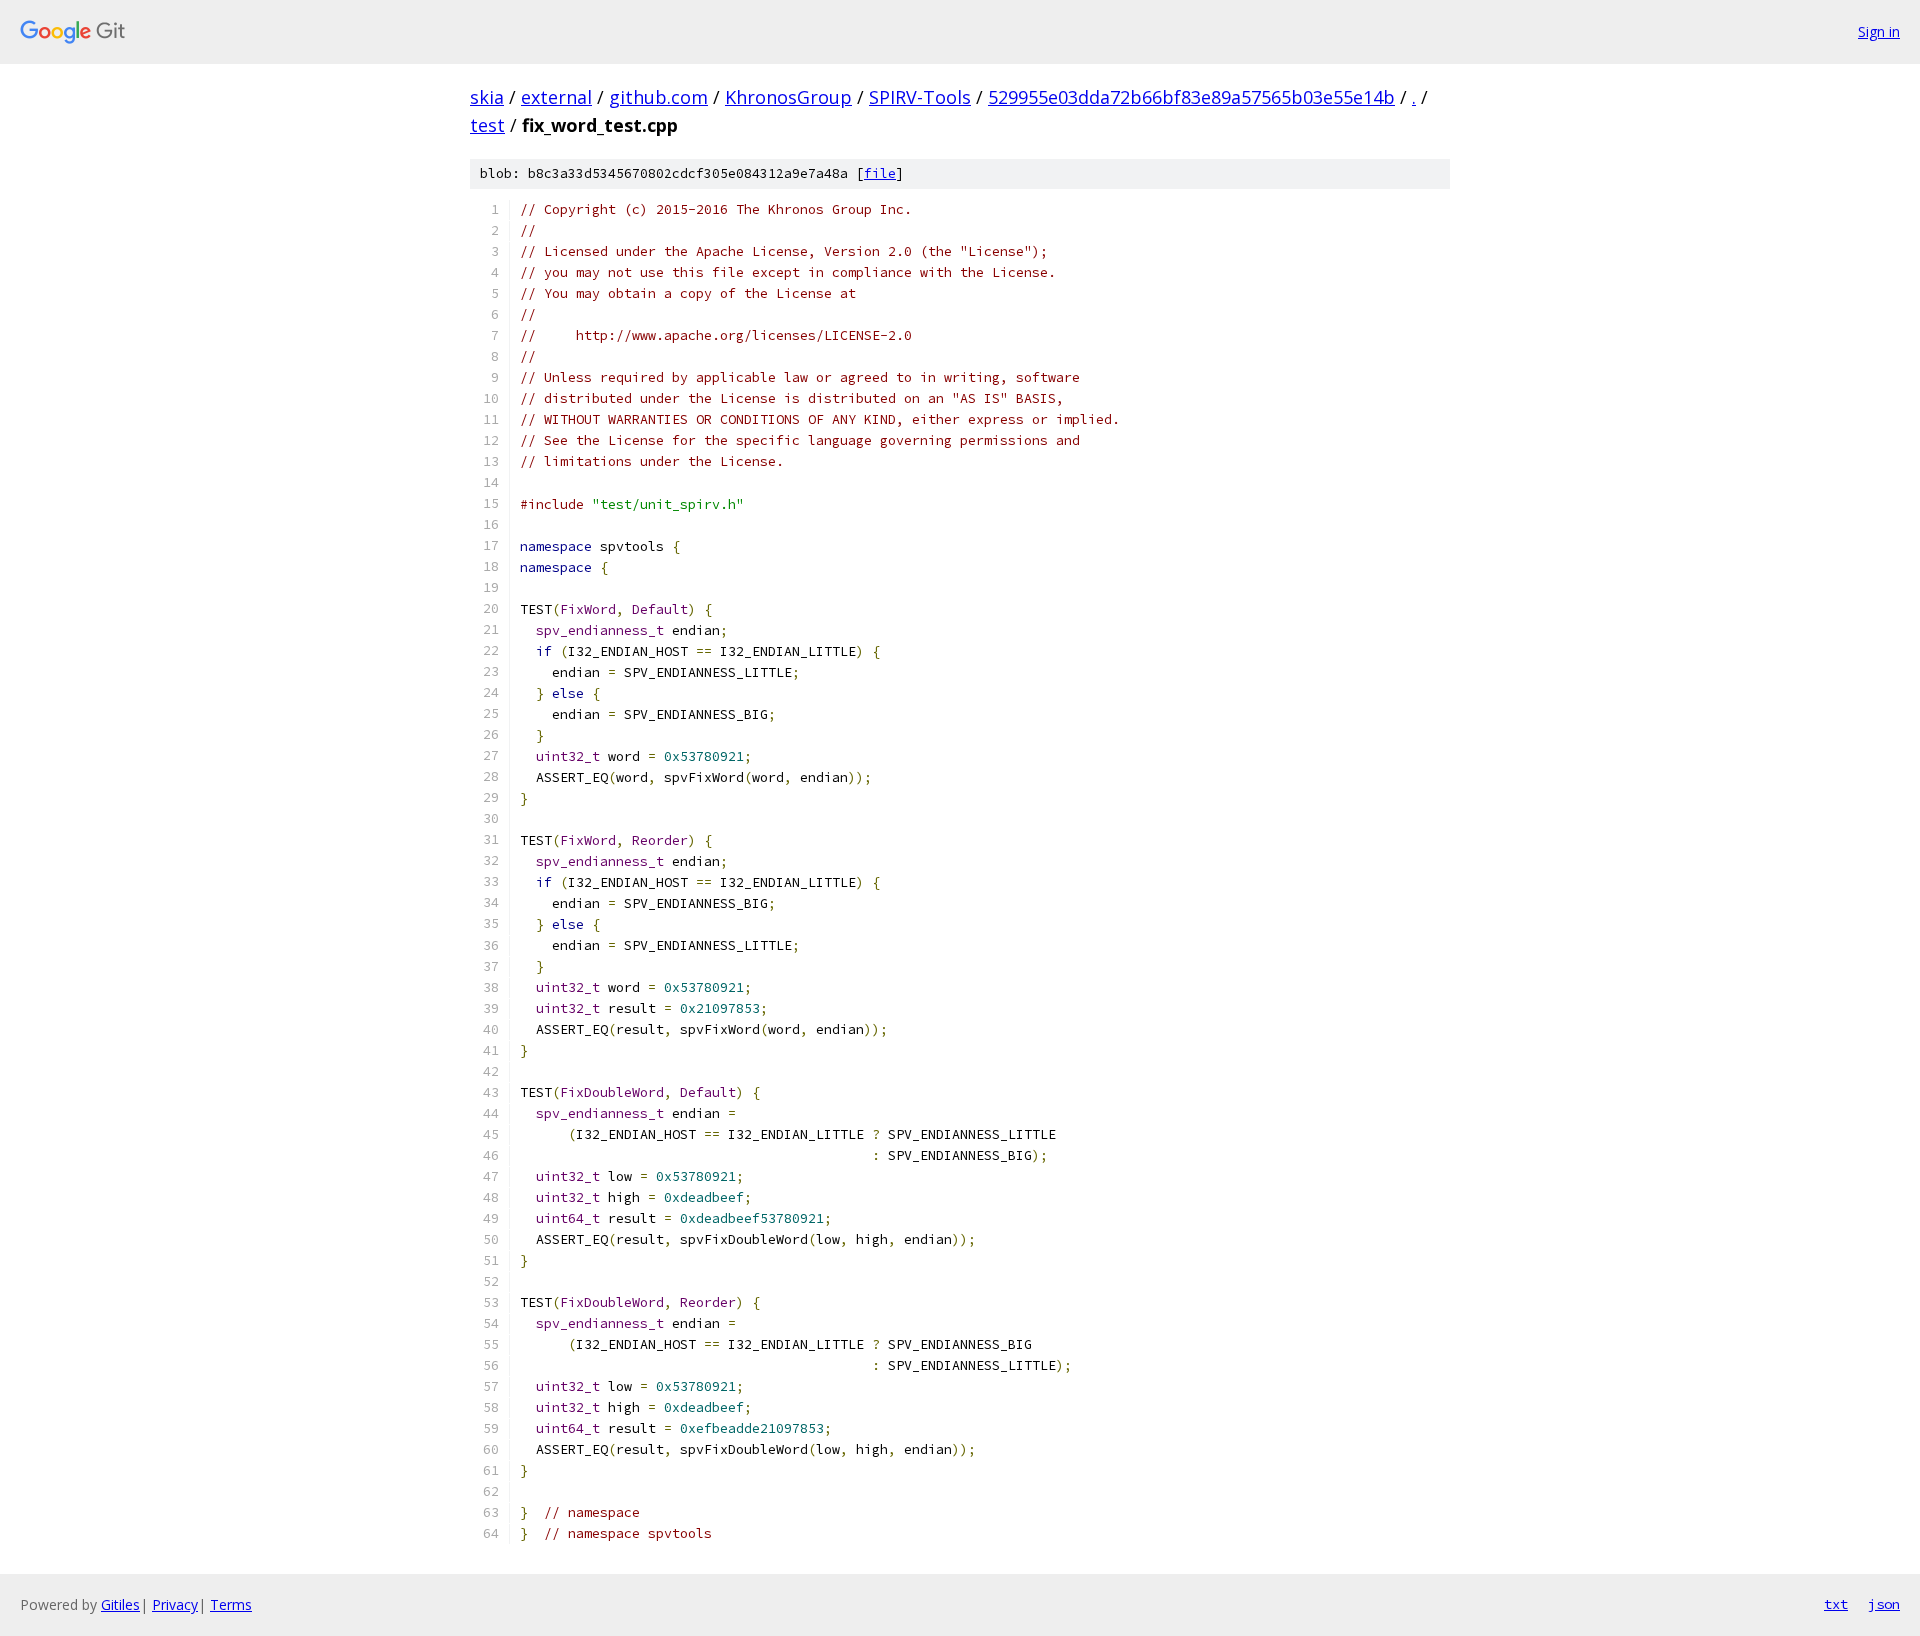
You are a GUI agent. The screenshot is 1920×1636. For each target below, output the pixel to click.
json (1884, 1604)
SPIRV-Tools (920, 97)
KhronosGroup (788, 97)
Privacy (175, 1604)
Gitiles (120, 1604)
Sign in (1879, 31)
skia (487, 97)
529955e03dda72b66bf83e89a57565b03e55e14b (1191, 97)
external (556, 97)
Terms (231, 1604)
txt (1836, 1604)
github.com (658, 97)
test (487, 125)
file (880, 173)
